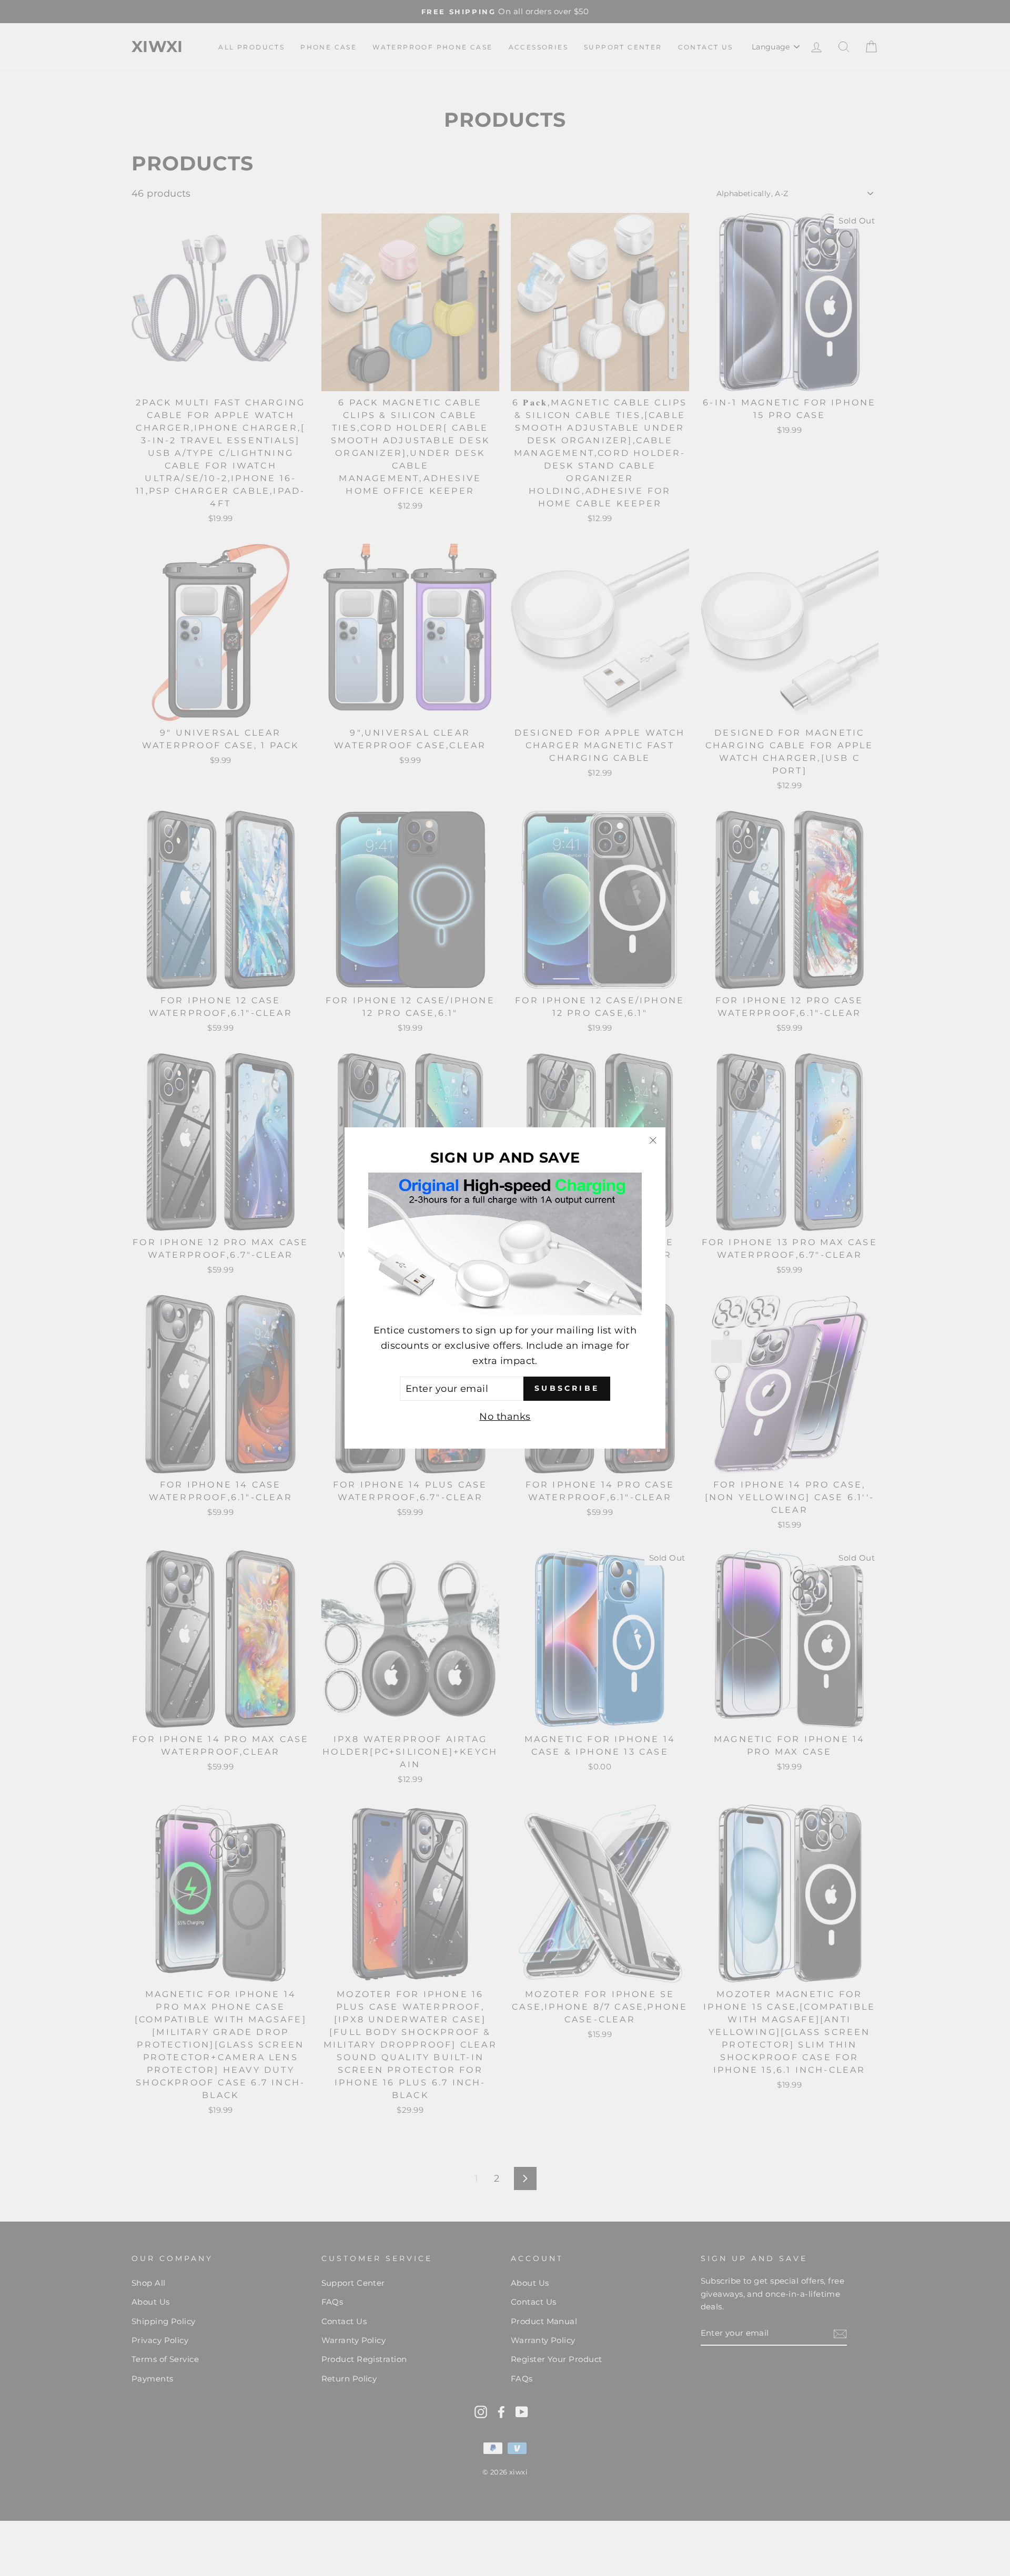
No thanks (505, 1417)
